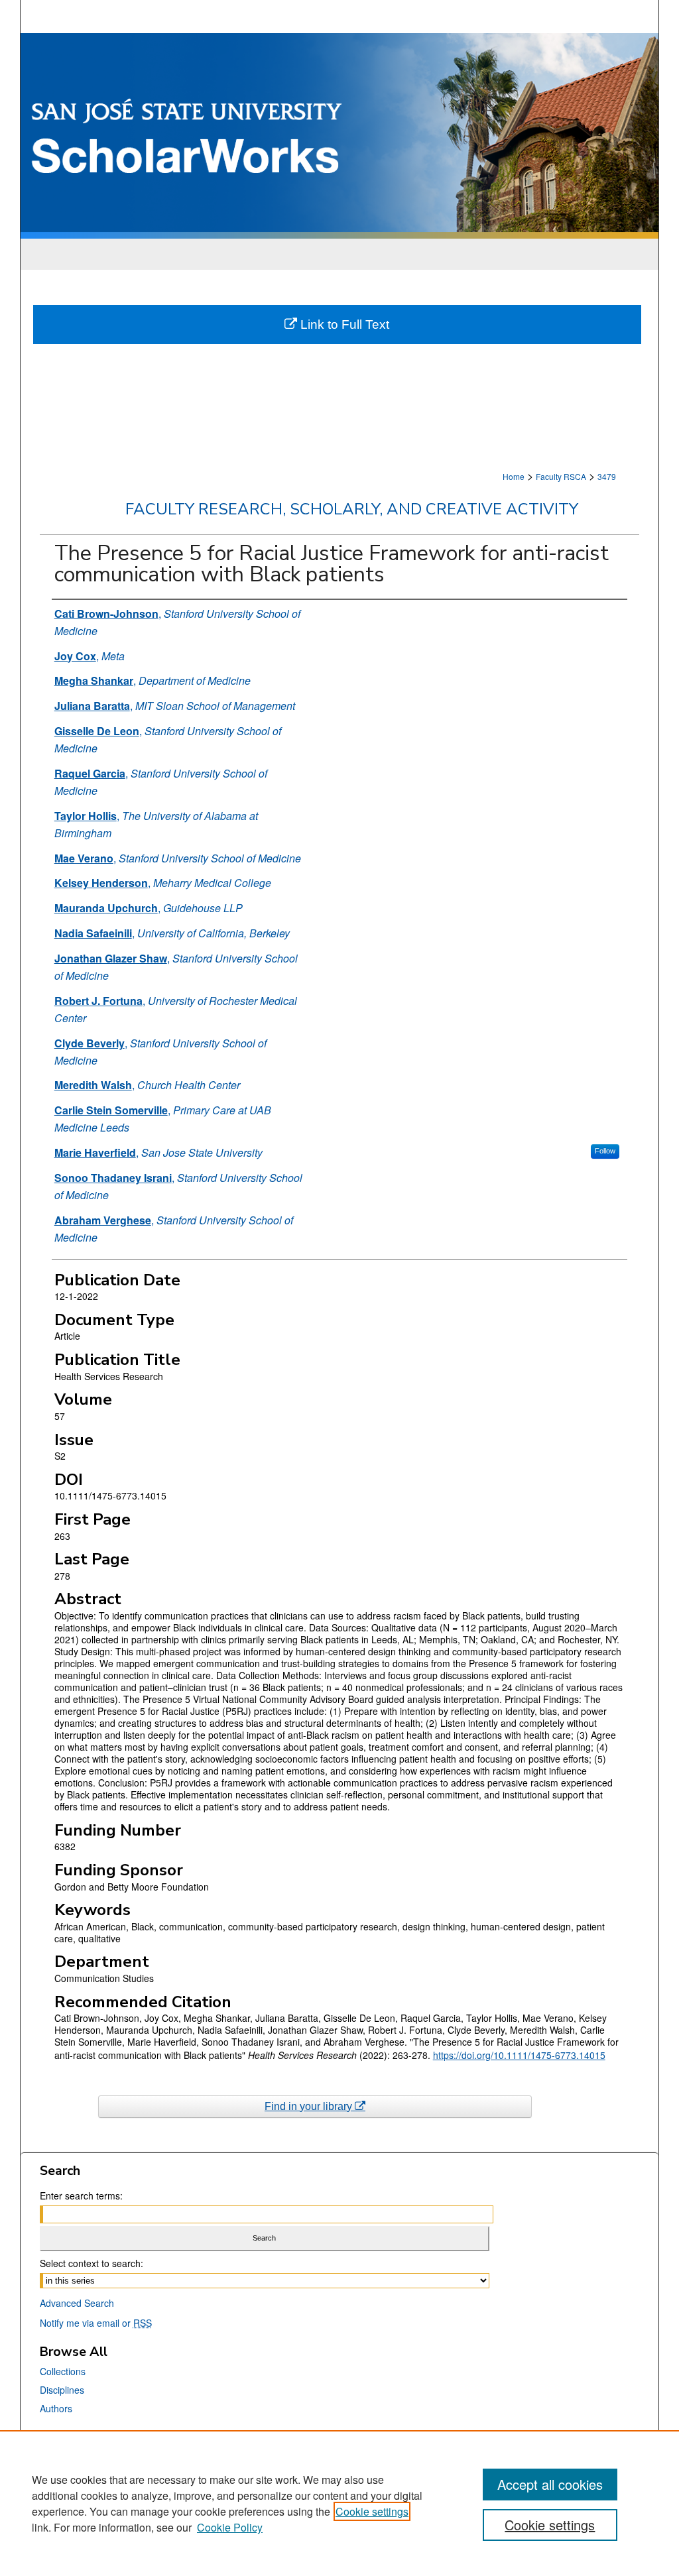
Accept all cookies (550, 2484)
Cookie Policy (230, 2527)
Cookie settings (372, 2511)
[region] (339, 2503)
